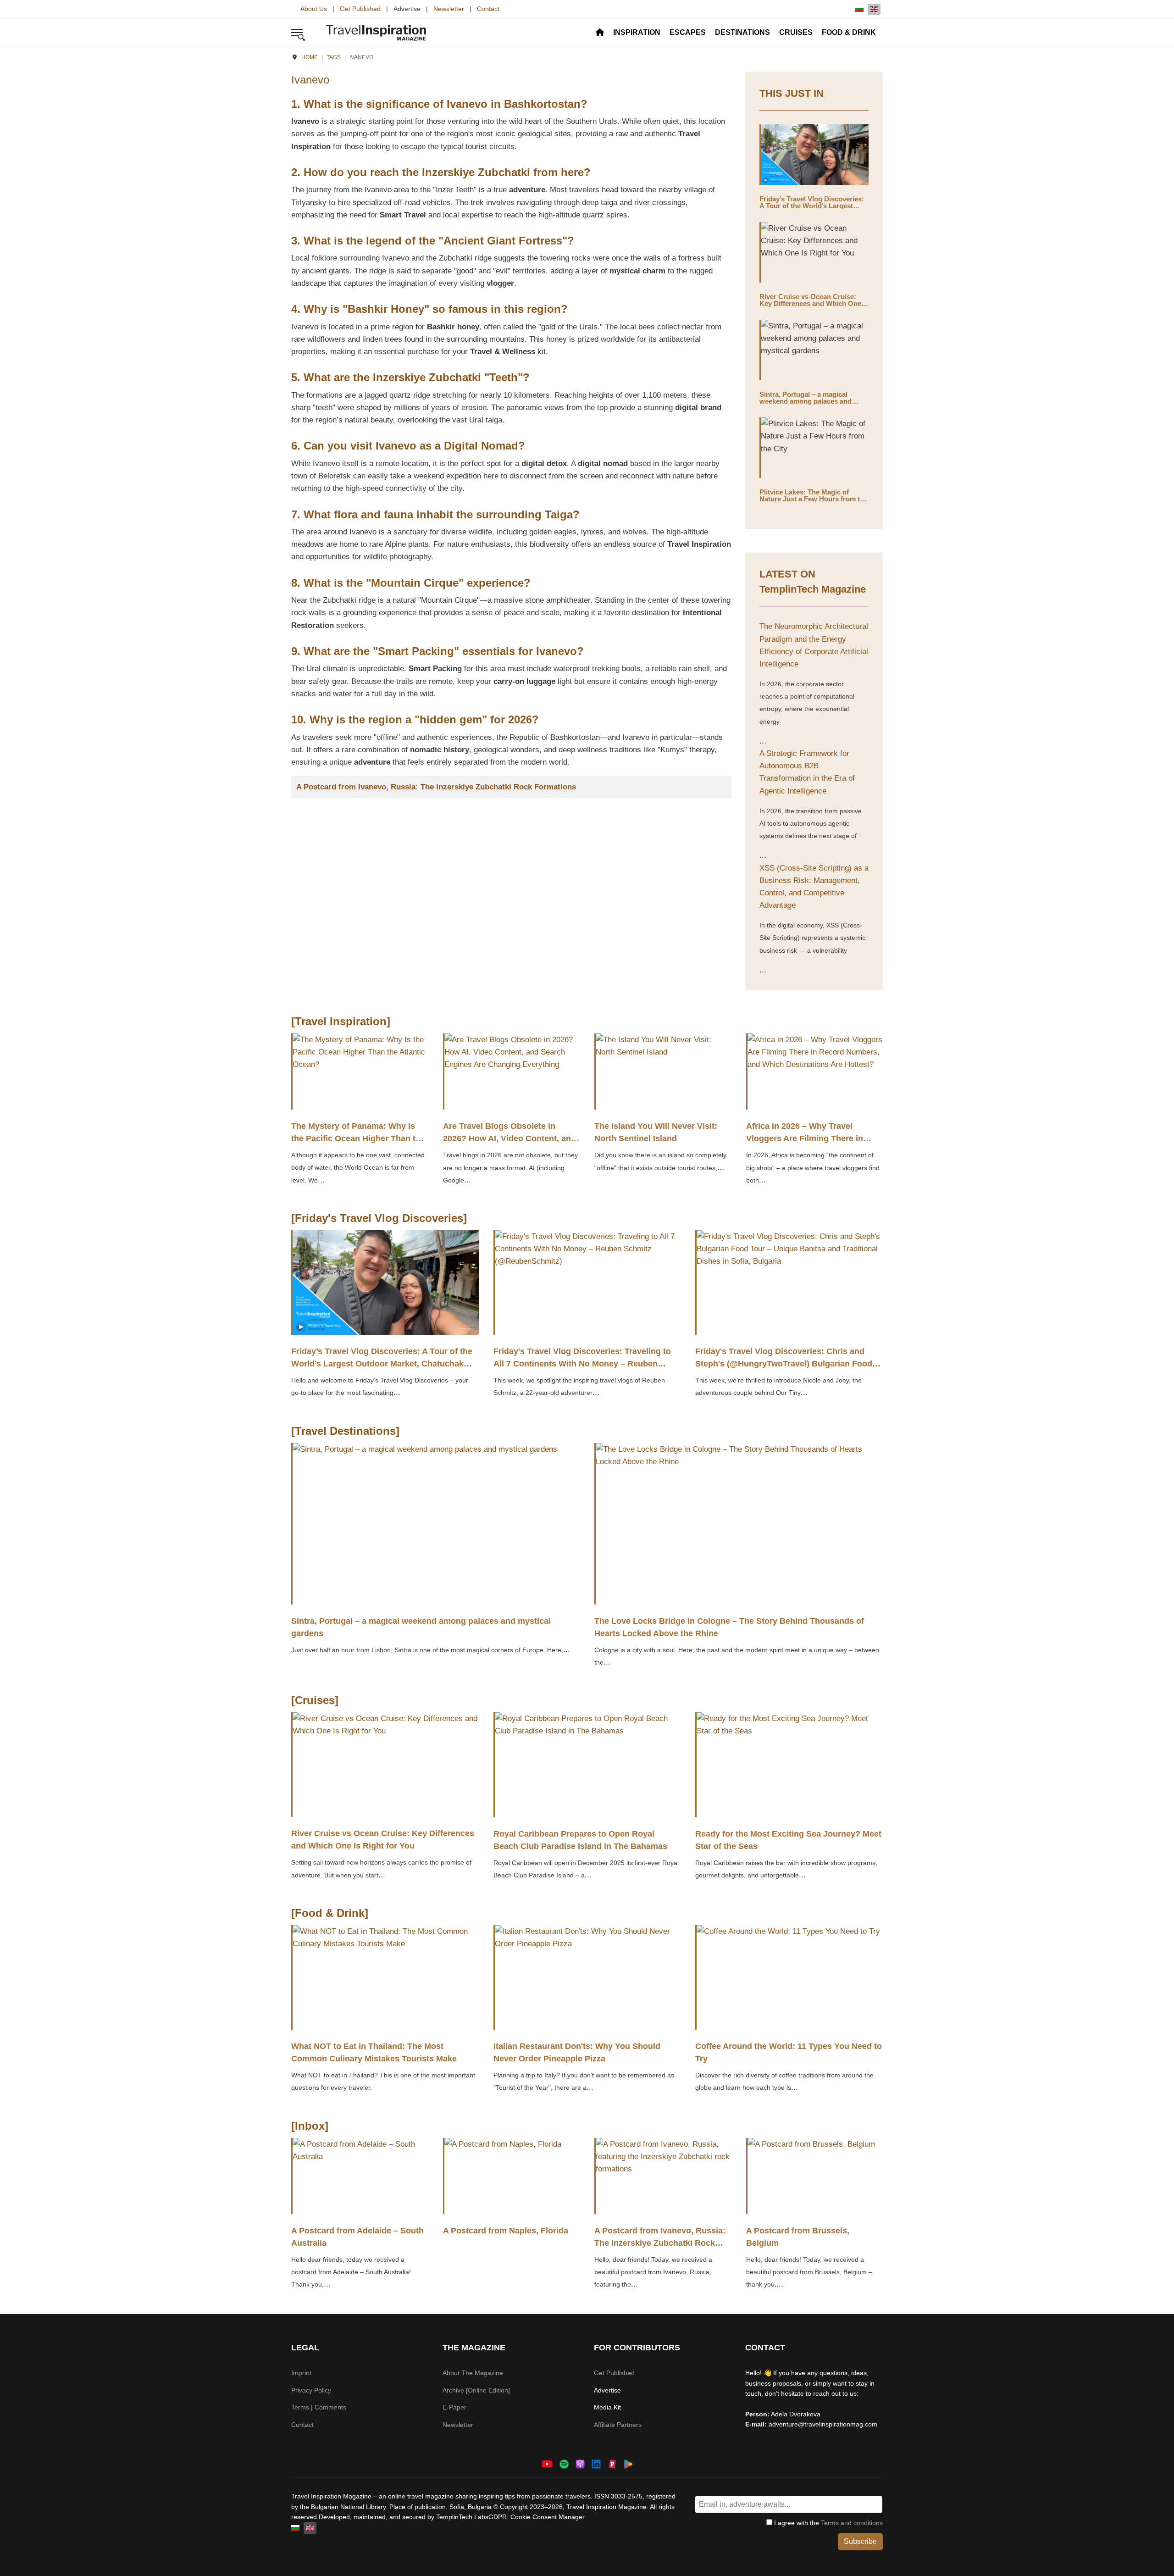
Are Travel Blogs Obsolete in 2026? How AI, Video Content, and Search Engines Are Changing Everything (509, 1145)
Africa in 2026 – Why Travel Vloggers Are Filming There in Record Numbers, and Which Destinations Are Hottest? (805, 1145)
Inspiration (637, 32)
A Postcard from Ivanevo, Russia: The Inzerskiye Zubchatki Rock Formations (436, 787)
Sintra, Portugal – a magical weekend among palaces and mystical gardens (806, 401)
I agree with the (828, 2523)
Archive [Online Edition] (476, 2390)
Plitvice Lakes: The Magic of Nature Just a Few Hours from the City (814, 499)
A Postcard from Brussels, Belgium (798, 2237)
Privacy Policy (311, 2390)
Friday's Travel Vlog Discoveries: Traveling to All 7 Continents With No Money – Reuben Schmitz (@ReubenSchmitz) (582, 1364)
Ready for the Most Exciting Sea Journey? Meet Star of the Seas (788, 1840)
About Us (314, 9)
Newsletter (449, 9)
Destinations (742, 32)
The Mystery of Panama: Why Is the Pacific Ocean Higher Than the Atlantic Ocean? (358, 1138)
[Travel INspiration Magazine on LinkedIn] (596, 2463)
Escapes (688, 32)
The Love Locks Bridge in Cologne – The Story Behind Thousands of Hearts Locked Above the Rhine (729, 1627)
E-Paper (454, 2407)
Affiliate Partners (618, 2425)
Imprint (301, 2373)
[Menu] (297, 33)
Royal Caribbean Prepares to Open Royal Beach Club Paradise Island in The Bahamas (580, 1840)
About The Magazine (473, 2373)
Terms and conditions (852, 2523)
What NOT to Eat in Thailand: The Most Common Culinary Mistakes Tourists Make (374, 2052)
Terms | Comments (319, 2407)
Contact (488, 9)
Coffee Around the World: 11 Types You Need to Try (789, 2052)
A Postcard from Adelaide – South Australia (357, 2237)
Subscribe (860, 2541)
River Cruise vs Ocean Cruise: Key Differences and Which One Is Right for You (814, 303)
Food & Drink (849, 32)
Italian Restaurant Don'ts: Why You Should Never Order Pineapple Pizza (577, 2052)
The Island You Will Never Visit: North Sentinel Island (656, 1132)
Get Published (360, 9)
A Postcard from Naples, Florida (506, 2231)
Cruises (796, 32)
